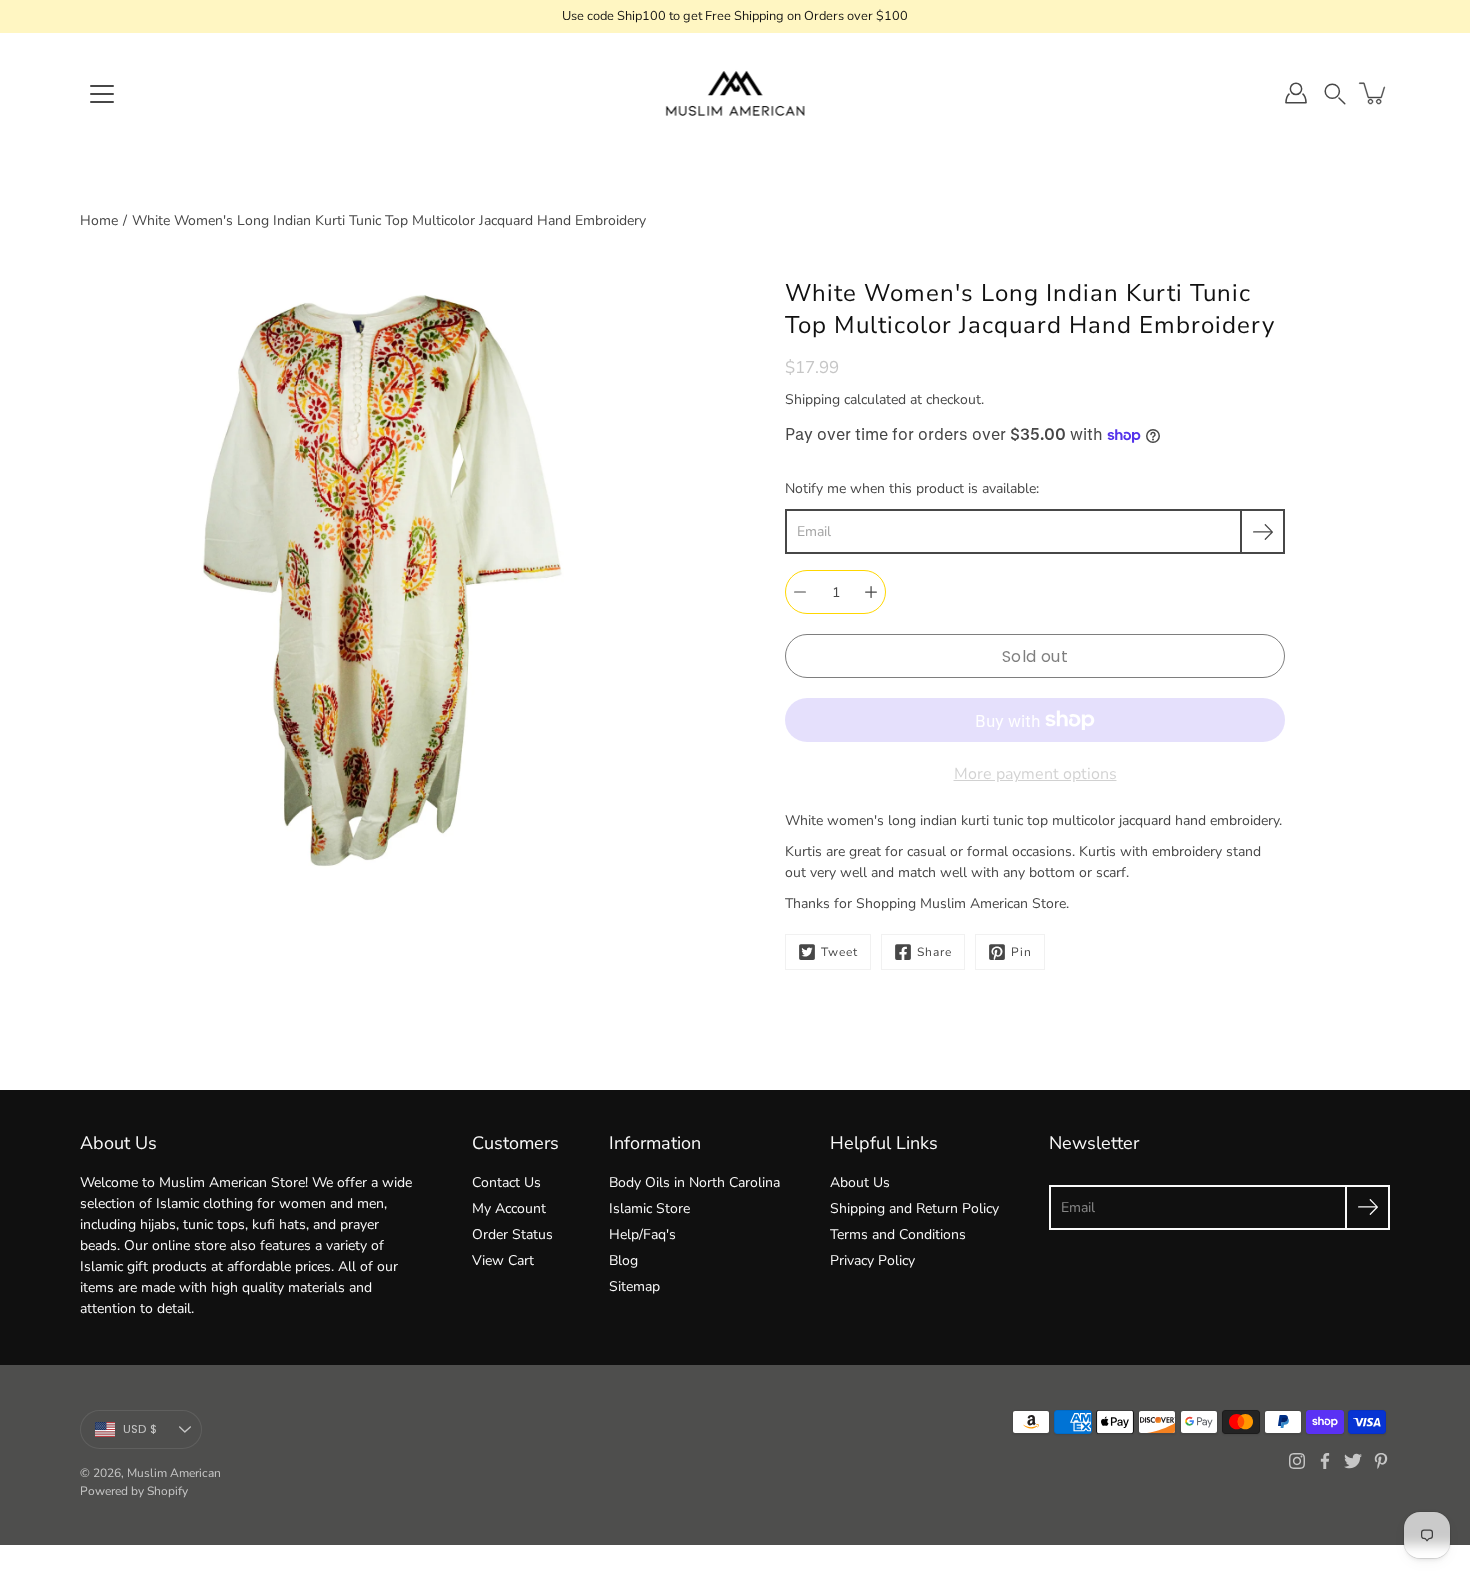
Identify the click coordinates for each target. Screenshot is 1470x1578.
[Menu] (102, 94)
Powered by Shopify (134, 1491)
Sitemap (634, 1286)
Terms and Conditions (898, 1234)
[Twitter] (1353, 1461)
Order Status (512, 1234)
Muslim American (174, 1473)
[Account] (1296, 93)
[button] (1335, 93)
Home (99, 220)
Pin (1021, 952)
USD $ (140, 1429)
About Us (860, 1182)
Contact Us (506, 1182)
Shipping (812, 399)
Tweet (839, 952)
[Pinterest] (1381, 1461)
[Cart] (1374, 93)
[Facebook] (1325, 1461)
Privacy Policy (872, 1260)
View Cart (503, 1260)
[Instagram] (1297, 1461)
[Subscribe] (1262, 531)
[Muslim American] (735, 93)
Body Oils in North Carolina (694, 1182)
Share (934, 952)
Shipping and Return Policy (914, 1208)
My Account (509, 1208)
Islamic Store (649, 1208)
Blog (623, 1260)
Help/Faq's (642, 1234)
